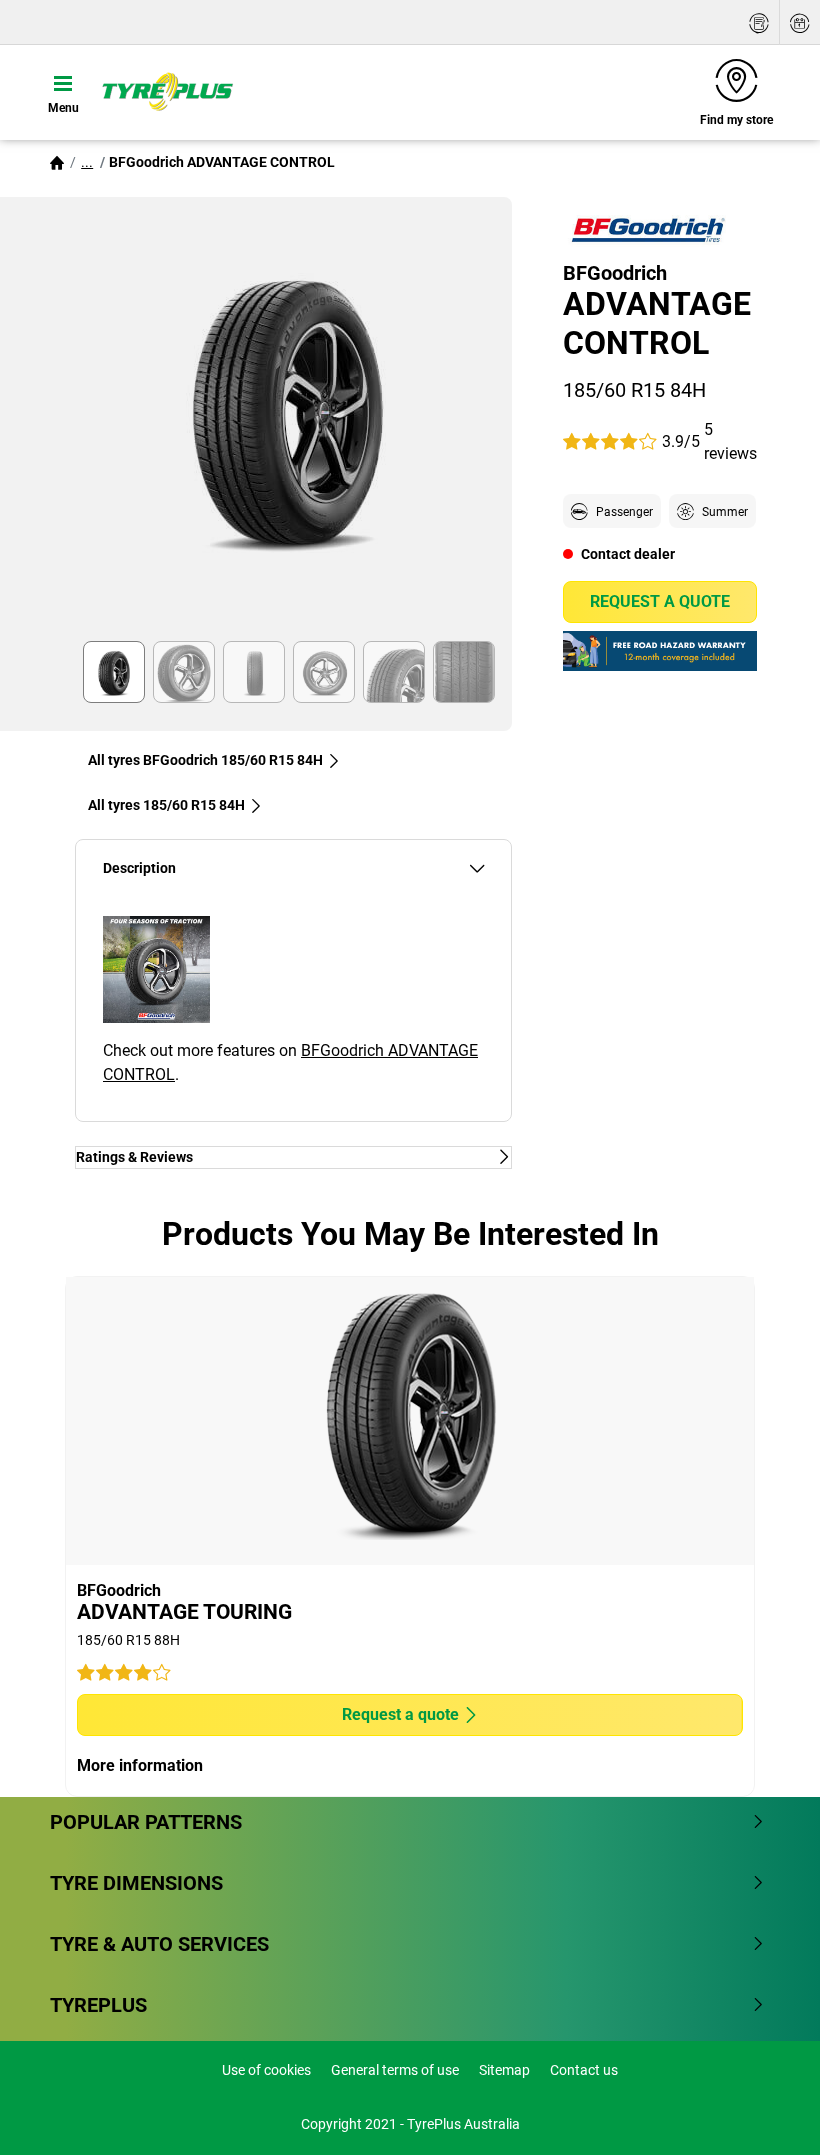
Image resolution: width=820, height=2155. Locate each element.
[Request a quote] (759, 22)
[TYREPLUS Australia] (167, 92)
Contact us (584, 2070)
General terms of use (395, 2070)
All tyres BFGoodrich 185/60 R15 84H (205, 760)
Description (139, 868)
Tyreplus (98, 2005)
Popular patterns (146, 1822)
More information (140, 1765)
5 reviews (730, 441)
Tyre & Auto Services (159, 1944)
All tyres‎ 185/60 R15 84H (166, 805)
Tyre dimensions (136, 1883)
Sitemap (504, 2070)
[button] (87, 162)
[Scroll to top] (767, 2112)
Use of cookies (266, 2070)
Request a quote (660, 601)
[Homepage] (57, 162)
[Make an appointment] (800, 22)
